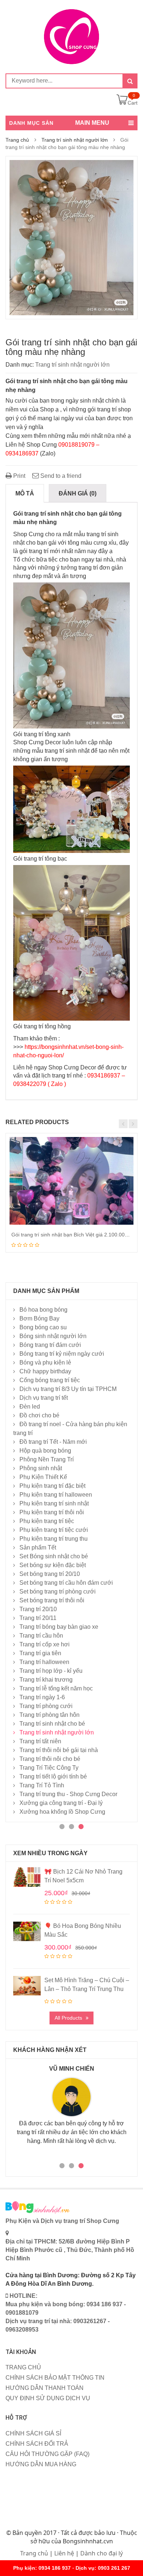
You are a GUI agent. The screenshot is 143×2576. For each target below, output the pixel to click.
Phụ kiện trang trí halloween (56, 1495)
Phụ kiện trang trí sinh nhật (54, 1503)
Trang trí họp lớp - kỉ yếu (51, 1671)
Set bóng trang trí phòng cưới (58, 1592)
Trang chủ (17, 140)
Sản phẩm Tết (38, 1547)
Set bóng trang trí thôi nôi (52, 1600)
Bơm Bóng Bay (39, 1318)
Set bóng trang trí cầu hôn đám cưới (66, 1583)
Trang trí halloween (44, 1662)
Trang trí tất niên (40, 1741)
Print (19, 476)
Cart (133, 103)
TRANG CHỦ (23, 2367)
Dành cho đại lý (102, 2553)
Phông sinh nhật (41, 1468)
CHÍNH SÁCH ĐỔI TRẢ (37, 2444)
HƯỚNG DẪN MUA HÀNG (41, 2464)
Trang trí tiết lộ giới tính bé (53, 1776)
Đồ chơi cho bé (39, 1415)
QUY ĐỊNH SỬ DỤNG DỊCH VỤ (48, 2398)
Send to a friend (60, 476)
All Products (68, 2018)
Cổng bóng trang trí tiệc (50, 1380)
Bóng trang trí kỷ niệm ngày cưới (62, 1354)
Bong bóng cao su (43, 1327)
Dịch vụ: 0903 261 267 (103, 2568)
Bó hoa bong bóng (43, 1310)
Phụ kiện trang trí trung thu (54, 1539)
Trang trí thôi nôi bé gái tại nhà (59, 1750)
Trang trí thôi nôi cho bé (50, 1759)
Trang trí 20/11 (38, 1618)
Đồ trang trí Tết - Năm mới (53, 1442)
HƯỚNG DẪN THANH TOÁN (45, 2388)
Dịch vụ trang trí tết (44, 1398)
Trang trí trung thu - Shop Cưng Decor (68, 1794)
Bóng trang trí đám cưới (50, 1345)
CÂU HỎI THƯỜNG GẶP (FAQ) (47, 2454)
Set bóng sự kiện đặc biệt (53, 1565)
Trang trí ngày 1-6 (42, 1697)
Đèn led (30, 1407)
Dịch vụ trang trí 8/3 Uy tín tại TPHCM (68, 1389)
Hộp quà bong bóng (45, 1451)
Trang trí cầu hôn (41, 1636)
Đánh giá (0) (78, 493)
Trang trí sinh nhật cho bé (52, 1724)
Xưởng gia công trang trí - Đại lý (61, 1803)
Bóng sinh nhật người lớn (53, 1336)
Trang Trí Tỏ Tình (42, 1785)
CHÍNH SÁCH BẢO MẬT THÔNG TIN (55, 2378)
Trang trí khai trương (46, 1680)
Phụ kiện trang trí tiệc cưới (54, 1530)
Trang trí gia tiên (40, 1653)
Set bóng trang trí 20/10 (50, 1574)
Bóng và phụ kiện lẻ (45, 1363)
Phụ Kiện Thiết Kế (43, 1477)
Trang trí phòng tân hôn (49, 1715)
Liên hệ (64, 2553)
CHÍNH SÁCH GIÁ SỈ (33, 2433)
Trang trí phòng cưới (46, 1706)
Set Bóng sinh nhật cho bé (54, 1556)
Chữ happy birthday (45, 1371)
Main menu (92, 123)
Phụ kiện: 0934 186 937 (42, 2568)
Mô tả (25, 493)
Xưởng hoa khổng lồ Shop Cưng (62, 1812)
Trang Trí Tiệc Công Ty (49, 1768)
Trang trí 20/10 (38, 1609)
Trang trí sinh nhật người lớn (75, 140)
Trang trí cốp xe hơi (45, 1644)
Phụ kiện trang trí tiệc (47, 1521)
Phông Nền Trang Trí (47, 1459)
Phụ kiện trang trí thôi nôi (52, 1512)
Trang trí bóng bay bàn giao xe (59, 1627)
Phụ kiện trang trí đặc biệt (52, 1486)
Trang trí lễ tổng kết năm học (56, 1688)
